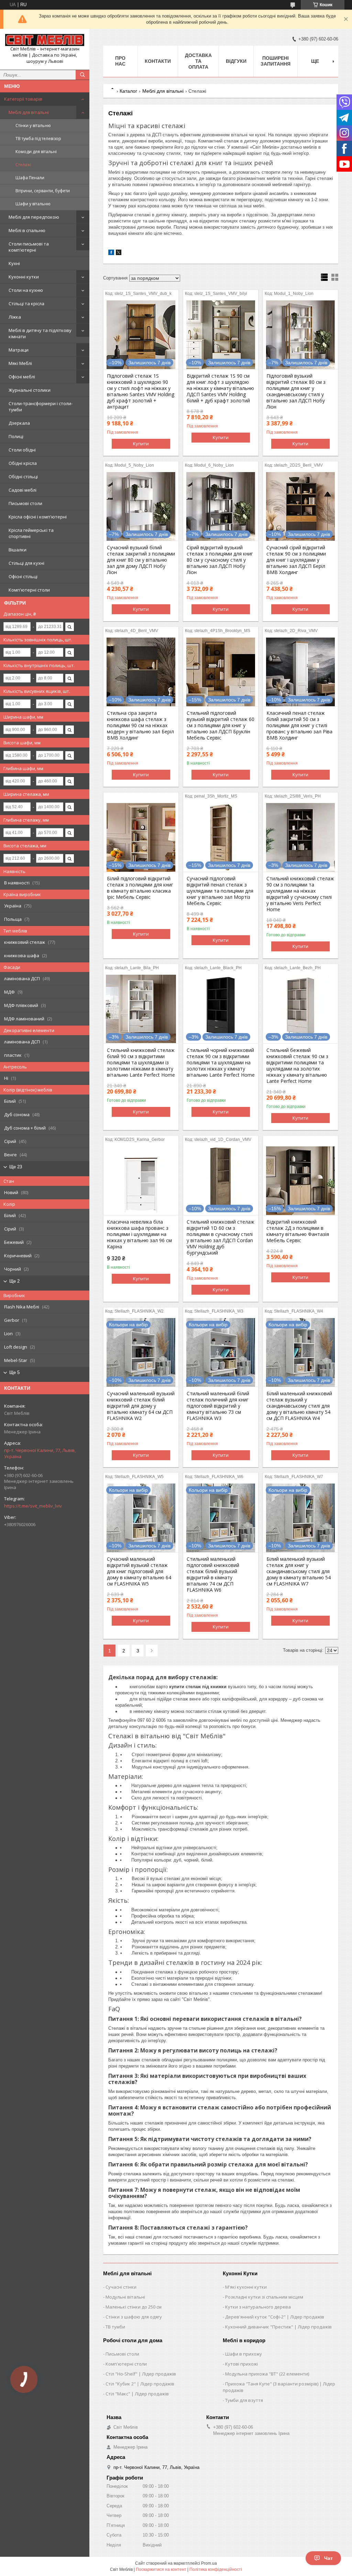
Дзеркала (19, 423)
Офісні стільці (23, 576)
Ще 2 (14, 1281)
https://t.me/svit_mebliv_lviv (33, 1506)
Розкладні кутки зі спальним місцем (264, 2297)
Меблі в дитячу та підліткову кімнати (40, 333)
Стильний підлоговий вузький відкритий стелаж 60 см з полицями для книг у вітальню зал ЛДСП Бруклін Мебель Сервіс (221, 725)
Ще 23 (16, 1167)
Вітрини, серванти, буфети (43, 191)
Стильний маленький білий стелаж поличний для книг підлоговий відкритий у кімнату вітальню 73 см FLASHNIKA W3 (218, 1406)
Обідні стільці (23, 477)
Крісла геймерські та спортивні (31, 533)
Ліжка (15, 317)
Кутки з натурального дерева (258, 2307)
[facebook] (111, 254)
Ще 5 (14, 1372)
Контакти (158, 61)
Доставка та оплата (198, 61)
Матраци (19, 350)
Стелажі (23, 165)
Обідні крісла (23, 463)
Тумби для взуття (244, 2400)
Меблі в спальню (27, 230)
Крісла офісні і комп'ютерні (38, 517)
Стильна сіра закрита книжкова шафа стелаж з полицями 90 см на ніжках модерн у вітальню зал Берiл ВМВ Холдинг (140, 725)
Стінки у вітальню (33, 125)
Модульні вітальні (125, 2297)
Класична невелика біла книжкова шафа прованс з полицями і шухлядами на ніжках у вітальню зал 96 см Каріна (139, 1234)
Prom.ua (209, 2563)
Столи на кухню (26, 290)
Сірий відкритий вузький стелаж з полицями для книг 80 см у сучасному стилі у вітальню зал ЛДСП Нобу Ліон (220, 560)
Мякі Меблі (20, 363)
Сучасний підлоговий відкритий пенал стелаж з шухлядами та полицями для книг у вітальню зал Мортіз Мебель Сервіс (220, 891)
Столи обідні (22, 450)
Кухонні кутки (24, 277)
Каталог (128, 91)
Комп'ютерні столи (29, 590)
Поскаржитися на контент (161, 2569)
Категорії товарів (23, 99)
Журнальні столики (30, 390)
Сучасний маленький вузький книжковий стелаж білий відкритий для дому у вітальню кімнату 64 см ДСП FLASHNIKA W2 (141, 1406)
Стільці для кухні (26, 563)
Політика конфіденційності (216, 2569)
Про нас (120, 61)
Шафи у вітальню (33, 204)
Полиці (16, 436)
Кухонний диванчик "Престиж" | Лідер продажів (278, 2327)
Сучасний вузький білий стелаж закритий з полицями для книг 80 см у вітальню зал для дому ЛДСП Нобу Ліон (141, 560)
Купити (141, 444)
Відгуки (236, 61)
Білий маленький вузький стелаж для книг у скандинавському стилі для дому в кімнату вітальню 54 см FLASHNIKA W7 (299, 1571)
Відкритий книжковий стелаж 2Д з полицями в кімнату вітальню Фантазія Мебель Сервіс (298, 1231)
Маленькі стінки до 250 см (134, 2307)
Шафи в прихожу (244, 2354)
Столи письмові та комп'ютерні (29, 247)
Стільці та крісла (26, 304)
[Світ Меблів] (45, 40)
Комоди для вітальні (36, 152)
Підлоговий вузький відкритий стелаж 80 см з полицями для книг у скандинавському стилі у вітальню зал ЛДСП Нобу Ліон (296, 391)
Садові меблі (23, 490)
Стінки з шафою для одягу (134, 2317)
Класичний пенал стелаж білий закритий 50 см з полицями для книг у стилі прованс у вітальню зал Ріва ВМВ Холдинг (299, 725)
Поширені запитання (276, 61)
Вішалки (18, 550)
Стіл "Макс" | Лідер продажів (137, 2394)
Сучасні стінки (121, 2287)
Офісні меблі (22, 377)
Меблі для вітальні (29, 112)
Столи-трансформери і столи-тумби (41, 407)
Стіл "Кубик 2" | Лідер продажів (140, 2384)
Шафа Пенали (30, 178)
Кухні (14, 263)
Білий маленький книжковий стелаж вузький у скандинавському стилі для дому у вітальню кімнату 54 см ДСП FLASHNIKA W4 (299, 1406)
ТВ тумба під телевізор (38, 139)
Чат (328, 2558)
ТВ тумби (115, 2327)
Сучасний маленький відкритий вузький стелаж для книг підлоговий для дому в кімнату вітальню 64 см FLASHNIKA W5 (139, 1571)
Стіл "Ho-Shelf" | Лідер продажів (141, 2374)
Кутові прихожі (241, 2364)
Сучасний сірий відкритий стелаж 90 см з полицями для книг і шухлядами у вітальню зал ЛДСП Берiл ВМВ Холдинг (296, 560)
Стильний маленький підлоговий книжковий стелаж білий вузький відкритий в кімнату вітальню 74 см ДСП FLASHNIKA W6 (213, 1575)
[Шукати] (82, 75)
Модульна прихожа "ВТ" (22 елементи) (267, 2374)
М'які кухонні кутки (246, 2287)
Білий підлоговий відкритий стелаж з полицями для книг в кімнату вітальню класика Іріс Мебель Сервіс (140, 888)
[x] (119, 254)
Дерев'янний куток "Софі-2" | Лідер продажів (275, 2317)
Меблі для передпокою (34, 217)
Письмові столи (25, 503)
